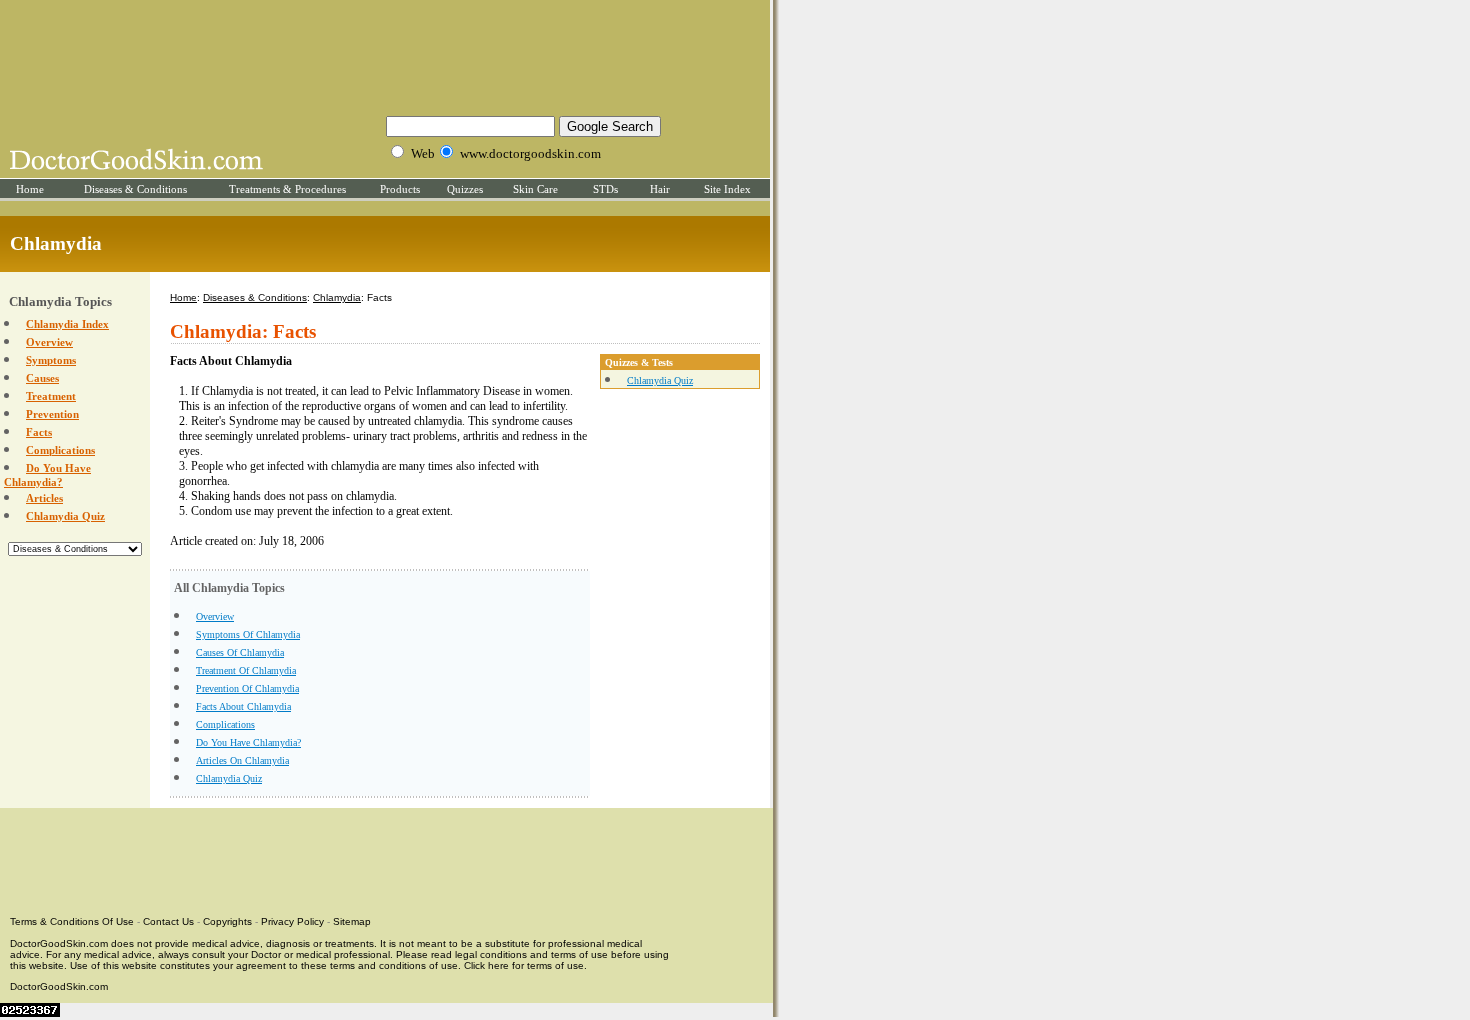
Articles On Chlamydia (242, 760)
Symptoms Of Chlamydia (248, 634)
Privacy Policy (292, 921)
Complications (60, 450)
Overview (49, 342)
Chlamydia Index (67, 324)
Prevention (52, 414)
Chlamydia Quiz (65, 516)
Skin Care (535, 189)
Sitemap (352, 921)
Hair (660, 189)
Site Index (727, 189)
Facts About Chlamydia (243, 706)
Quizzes (465, 189)
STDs (605, 189)
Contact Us (168, 921)
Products (400, 189)
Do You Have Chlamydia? (248, 742)
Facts (39, 432)
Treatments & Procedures (287, 189)
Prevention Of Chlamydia (247, 688)
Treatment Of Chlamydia (246, 670)
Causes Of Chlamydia (240, 652)
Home (30, 189)
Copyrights (227, 921)
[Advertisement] (385, 55)
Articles (44, 498)
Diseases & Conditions (135, 189)
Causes (42, 378)
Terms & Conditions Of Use (72, 921)
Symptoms (51, 360)
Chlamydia (337, 297)
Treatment (51, 396)
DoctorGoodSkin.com (59, 986)
